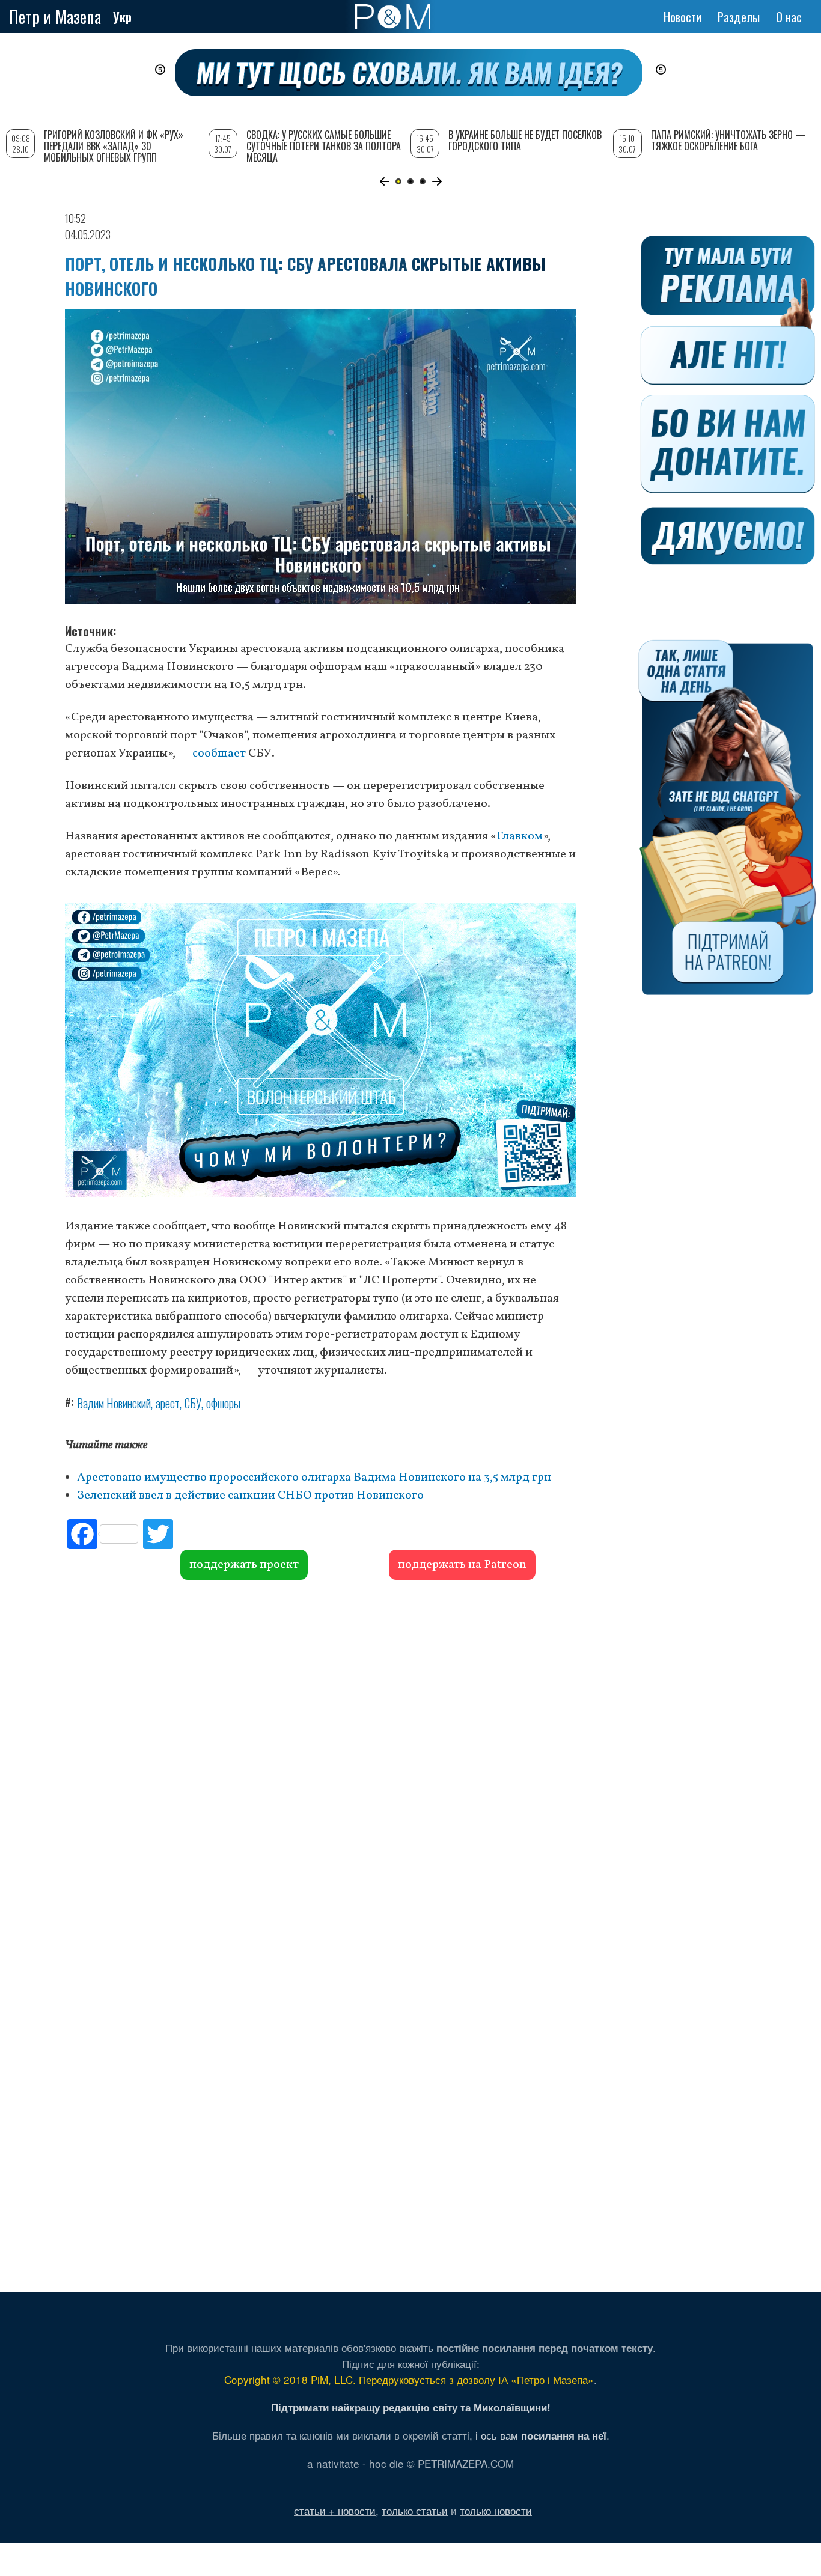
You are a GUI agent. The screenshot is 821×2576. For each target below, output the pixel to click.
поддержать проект (244, 1565)
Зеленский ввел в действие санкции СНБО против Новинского (250, 1496)
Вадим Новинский (114, 1403)
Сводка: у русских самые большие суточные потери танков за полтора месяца (324, 146)
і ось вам (541, 2435)
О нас (789, 17)
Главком (520, 836)
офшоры (223, 1403)
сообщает (219, 754)
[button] (384, 181)
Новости (682, 17)
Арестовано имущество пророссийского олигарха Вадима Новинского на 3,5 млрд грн (314, 1478)
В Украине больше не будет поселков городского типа (525, 140)
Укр (122, 17)
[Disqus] (320, 1762)
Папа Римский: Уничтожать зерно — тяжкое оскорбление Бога (728, 140)
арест (168, 1403)
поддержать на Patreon (462, 1565)
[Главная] (393, 17)
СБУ (193, 1403)
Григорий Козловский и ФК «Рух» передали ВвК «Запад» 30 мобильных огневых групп (114, 146)
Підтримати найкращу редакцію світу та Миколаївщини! (411, 2407)
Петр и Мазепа (55, 17)
